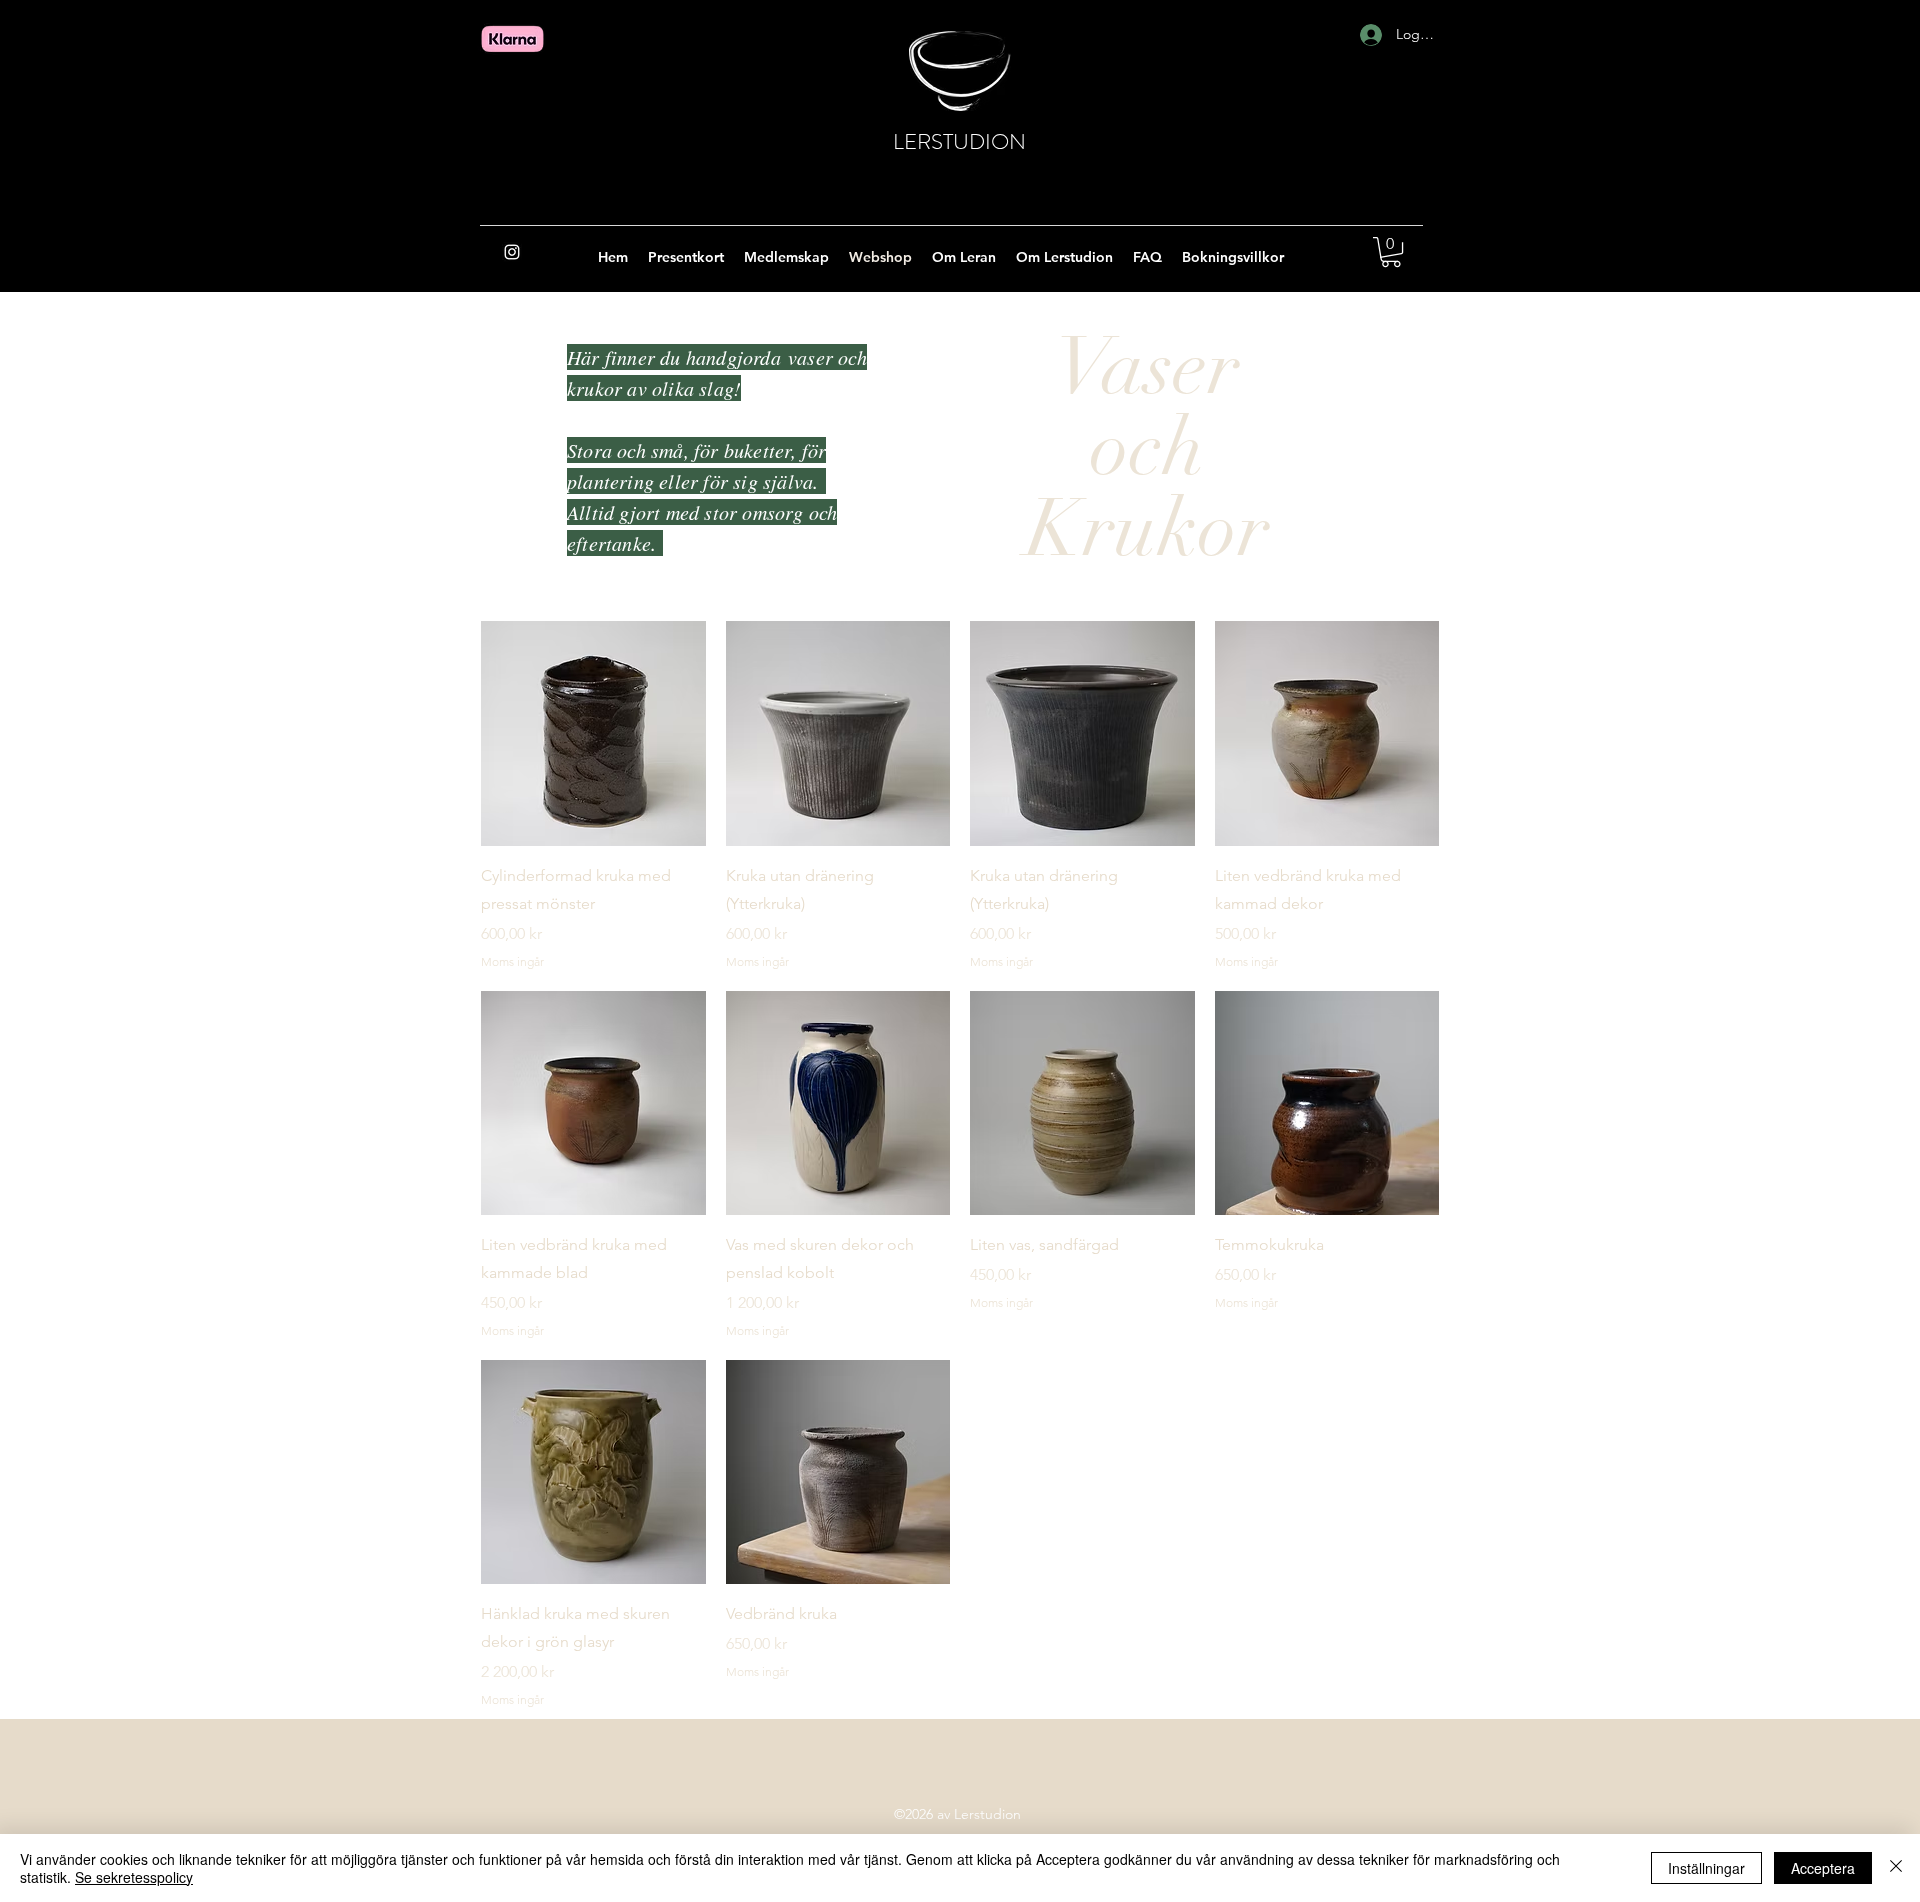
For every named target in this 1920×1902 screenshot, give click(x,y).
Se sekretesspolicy (134, 1877)
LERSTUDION (959, 141)
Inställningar (1706, 1868)
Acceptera (1823, 1868)
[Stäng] (1896, 1868)
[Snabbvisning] (593, 733)
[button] (1391, 252)
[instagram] (512, 252)
